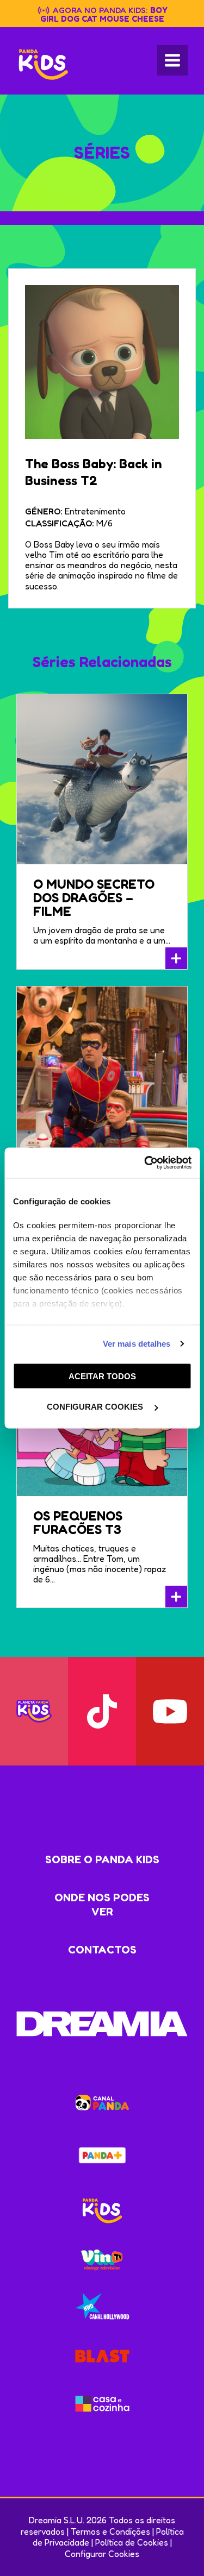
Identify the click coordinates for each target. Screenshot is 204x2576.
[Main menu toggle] (172, 60)
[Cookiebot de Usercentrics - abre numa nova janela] (145, 1163)
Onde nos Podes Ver (102, 1905)
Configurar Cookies (102, 2554)
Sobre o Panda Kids (102, 1859)
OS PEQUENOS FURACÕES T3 (78, 1523)
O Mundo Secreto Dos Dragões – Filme (94, 898)
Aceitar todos (102, 1376)
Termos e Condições (110, 2531)
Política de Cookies (132, 2542)
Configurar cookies (96, 1407)
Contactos (102, 1950)
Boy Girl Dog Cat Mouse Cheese (104, 14)
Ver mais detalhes (137, 1344)
